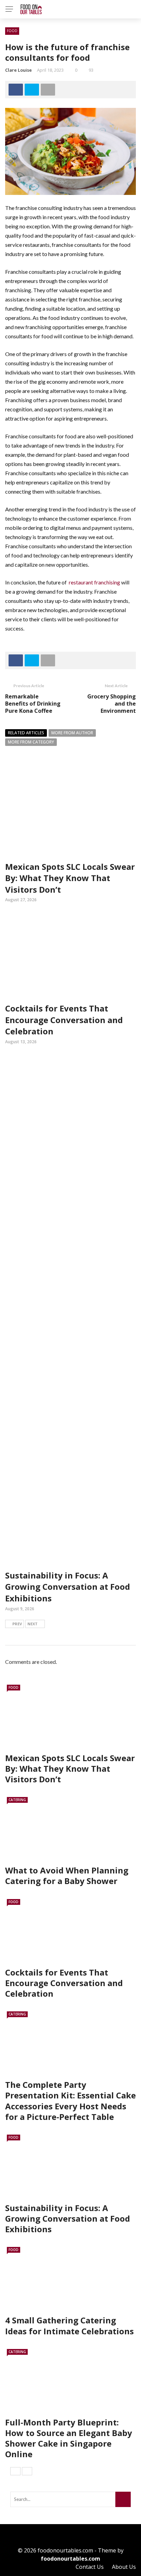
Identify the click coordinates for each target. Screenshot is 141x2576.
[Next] (27, 2471)
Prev (17, 1624)
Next (33, 1624)
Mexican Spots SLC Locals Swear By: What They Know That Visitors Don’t (70, 878)
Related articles (26, 733)
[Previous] (15, 2471)
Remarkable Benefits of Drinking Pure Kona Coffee (33, 704)
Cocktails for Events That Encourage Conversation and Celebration (64, 1020)
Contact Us (90, 2567)
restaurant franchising (94, 582)
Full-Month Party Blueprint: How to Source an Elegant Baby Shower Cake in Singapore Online (69, 2438)
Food (12, 31)
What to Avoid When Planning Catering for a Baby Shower (67, 1876)
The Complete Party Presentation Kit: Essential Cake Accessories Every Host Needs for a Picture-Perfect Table (70, 2101)
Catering (17, 1800)
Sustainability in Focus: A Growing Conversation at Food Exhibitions (68, 1587)
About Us (124, 2567)
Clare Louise (18, 70)
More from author (72, 733)
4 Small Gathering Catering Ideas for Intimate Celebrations (69, 2325)
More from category (31, 742)
